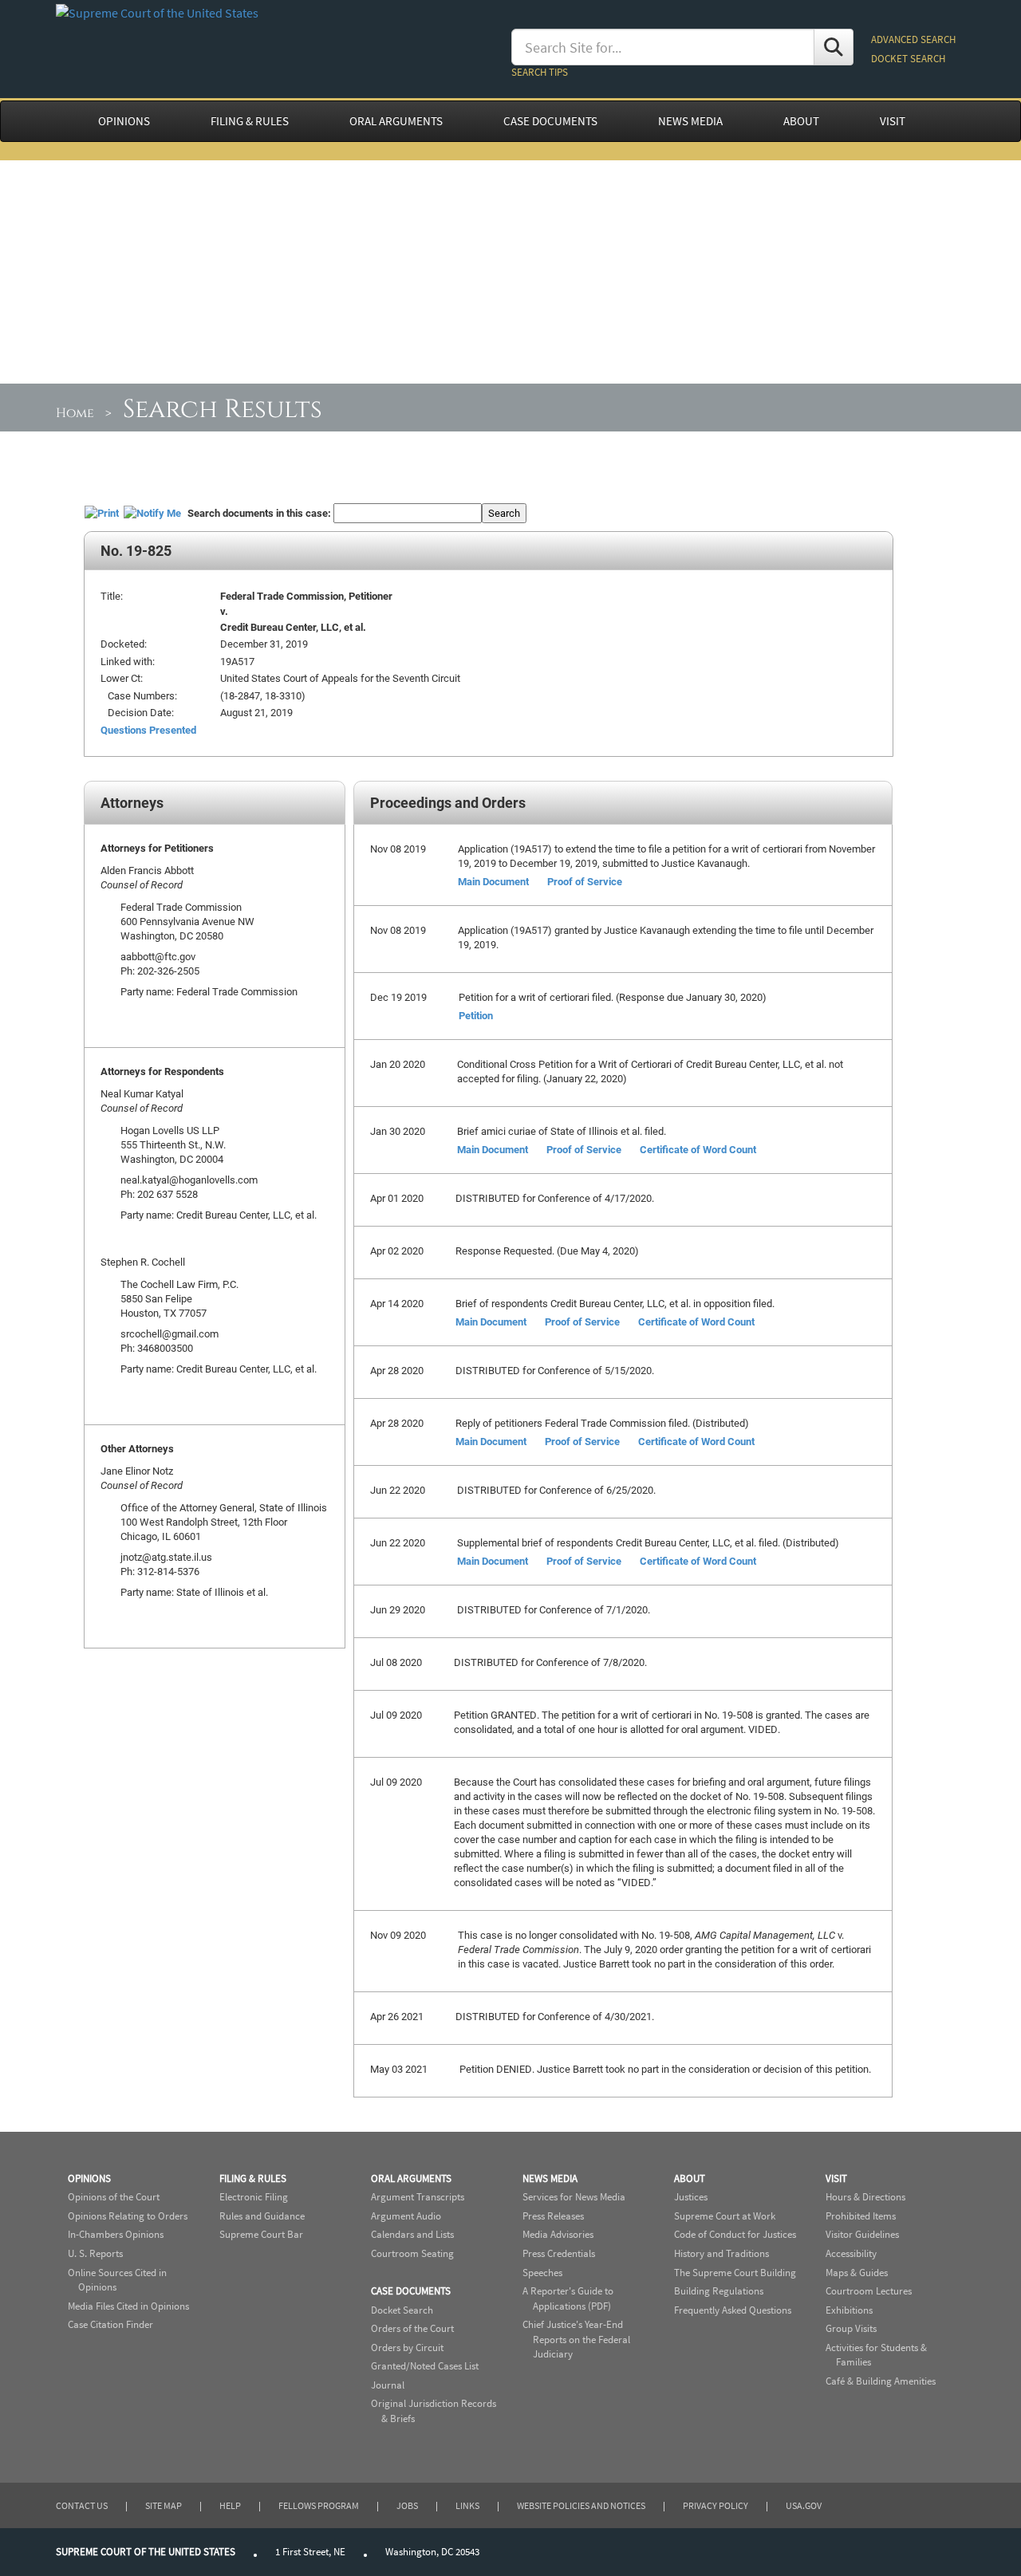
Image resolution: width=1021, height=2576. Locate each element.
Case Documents (411, 2291)
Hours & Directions (865, 2197)
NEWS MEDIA (690, 121)
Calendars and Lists (412, 2234)
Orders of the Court (412, 2328)
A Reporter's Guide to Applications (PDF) (568, 2298)
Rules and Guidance (262, 2216)
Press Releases (553, 2216)
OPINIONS (124, 121)
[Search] (834, 47)
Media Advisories (558, 2234)
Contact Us (82, 2505)
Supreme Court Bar (261, 2234)
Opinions (89, 2178)
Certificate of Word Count (698, 1149)
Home (75, 413)
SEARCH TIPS (540, 72)
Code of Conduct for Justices (735, 2234)
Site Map (164, 2505)
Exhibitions (849, 2310)
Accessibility (851, 2253)
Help (230, 2505)
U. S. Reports (95, 2253)
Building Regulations (719, 2291)
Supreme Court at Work (725, 2216)
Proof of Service (585, 881)
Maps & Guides (857, 2273)
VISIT (893, 121)
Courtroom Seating (412, 2253)
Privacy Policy (715, 2505)
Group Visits (851, 2328)
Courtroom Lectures (869, 2291)
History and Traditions (721, 2253)
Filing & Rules (253, 2178)
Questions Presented (148, 730)
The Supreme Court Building (735, 2273)
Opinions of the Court (114, 2197)
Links (467, 2505)
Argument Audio (406, 2216)
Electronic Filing (254, 2197)
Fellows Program (319, 2505)
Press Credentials (559, 2253)
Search (504, 513)
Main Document (493, 881)
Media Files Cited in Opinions (128, 2306)
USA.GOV (804, 2505)
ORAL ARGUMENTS (396, 121)
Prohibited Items (861, 2216)
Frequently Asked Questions (733, 2310)
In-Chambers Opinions (116, 2234)
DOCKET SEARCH (908, 59)
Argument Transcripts (418, 2197)
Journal (388, 2385)
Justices (691, 2197)
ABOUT (801, 121)
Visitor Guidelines (862, 2234)
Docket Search (402, 2310)
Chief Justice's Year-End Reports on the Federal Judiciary (576, 2339)
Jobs (407, 2505)
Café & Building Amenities (881, 2381)
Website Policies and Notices (581, 2505)
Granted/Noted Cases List (425, 2366)
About (690, 2178)
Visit (836, 2178)
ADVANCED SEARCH (913, 39)
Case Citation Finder (110, 2324)
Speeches (542, 2273)
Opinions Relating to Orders (128, 2216)
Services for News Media (574, 2197)
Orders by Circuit (407, 2348)
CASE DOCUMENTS (550, 121)
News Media (550, 2178)
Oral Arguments (411, 2178)
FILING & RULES (250, 121)
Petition (476, 1015)
